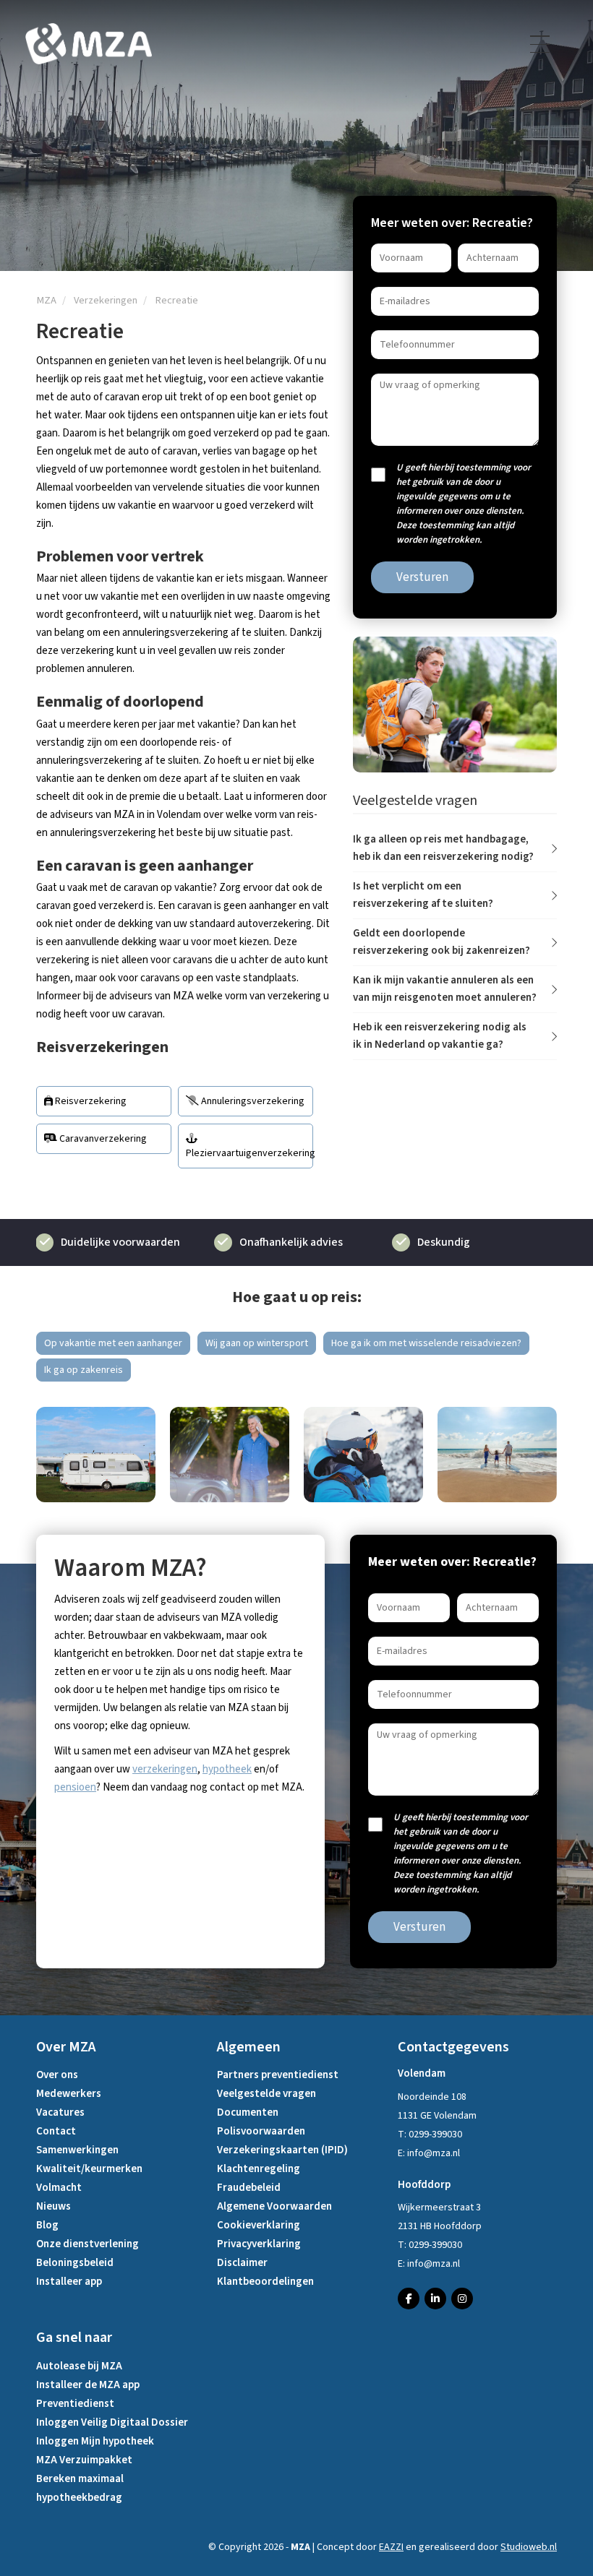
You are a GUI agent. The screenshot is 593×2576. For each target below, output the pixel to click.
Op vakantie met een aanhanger (113, 1343)
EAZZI (391, 2547)
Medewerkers (69, 2094)
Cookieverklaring (259, 2225)
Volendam (422, 2073)
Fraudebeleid (249, 2188)
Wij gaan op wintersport (257, 1343)
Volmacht (59, 2188)
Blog (47, 2225)
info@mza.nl (434, 2153)
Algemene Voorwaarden (274, 2206)
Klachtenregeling (259, 2169)
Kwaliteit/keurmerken (89, 2169)
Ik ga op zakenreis (84, 1370)
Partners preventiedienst (278, 2075)
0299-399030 (435, 2135)
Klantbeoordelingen (265, 2282)
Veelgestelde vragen (266, 2094)
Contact (56, 2131)
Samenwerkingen (77, 2150)
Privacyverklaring (259, 2244)
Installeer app (69, 2282)
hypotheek (227, 1769)
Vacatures (60, 2112)
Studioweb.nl (529, 2547)
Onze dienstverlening (88, 2244)
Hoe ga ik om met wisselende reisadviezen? (426, 1343)
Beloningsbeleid (75, 2263)
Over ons (57, 2075)
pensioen (75, 1787)
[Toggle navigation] (541, 44)
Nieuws (54, 2206)
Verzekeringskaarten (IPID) (282, 2150)
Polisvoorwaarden (261, 2131)
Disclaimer (242, 2263)
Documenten (248, 2112)
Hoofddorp (424, 2185)
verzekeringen (165, 1769)
